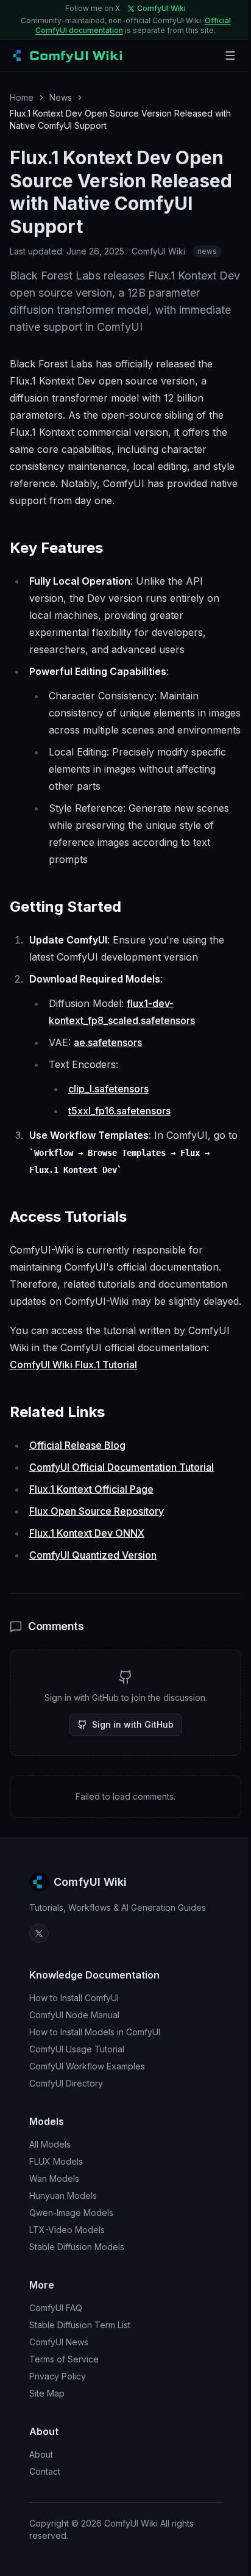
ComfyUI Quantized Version (93, 1555)
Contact (45, 2471)
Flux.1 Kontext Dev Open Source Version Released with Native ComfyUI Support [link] (120, 119)
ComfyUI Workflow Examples (87, 2066)
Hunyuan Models (63, 2195)
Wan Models (54, 2178)
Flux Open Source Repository (97, 1511)
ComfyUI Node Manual (74, 2015)
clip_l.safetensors (108, 1089)
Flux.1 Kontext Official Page (91, 1489)
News (61, 97)
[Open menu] (230, 56)
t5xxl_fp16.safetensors (119, 1111)
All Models (50, 2144)
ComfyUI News (59, 2342)
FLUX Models (56, 2161)
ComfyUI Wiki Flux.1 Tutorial (73, 1365)
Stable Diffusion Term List (80, 2325)
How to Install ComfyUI (74, 1998)
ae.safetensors (108, 1042)
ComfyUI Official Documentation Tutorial (122, 1467)
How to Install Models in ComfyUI (95, 2032)
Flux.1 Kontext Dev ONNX (87, 1533)
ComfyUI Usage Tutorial (77, 2049)
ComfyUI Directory (66, 2083)
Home (22, 97)
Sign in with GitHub (133, 1724)
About (41, 2454)
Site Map (47, 2393)
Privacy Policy (58, 2376)
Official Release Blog (77, 1445)
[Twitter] (39, 1933)
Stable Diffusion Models (77, 2247)
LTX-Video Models (67, 2230)
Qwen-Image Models (71, 2213)
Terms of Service (64, 2359)
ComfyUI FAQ (56, 2308)
